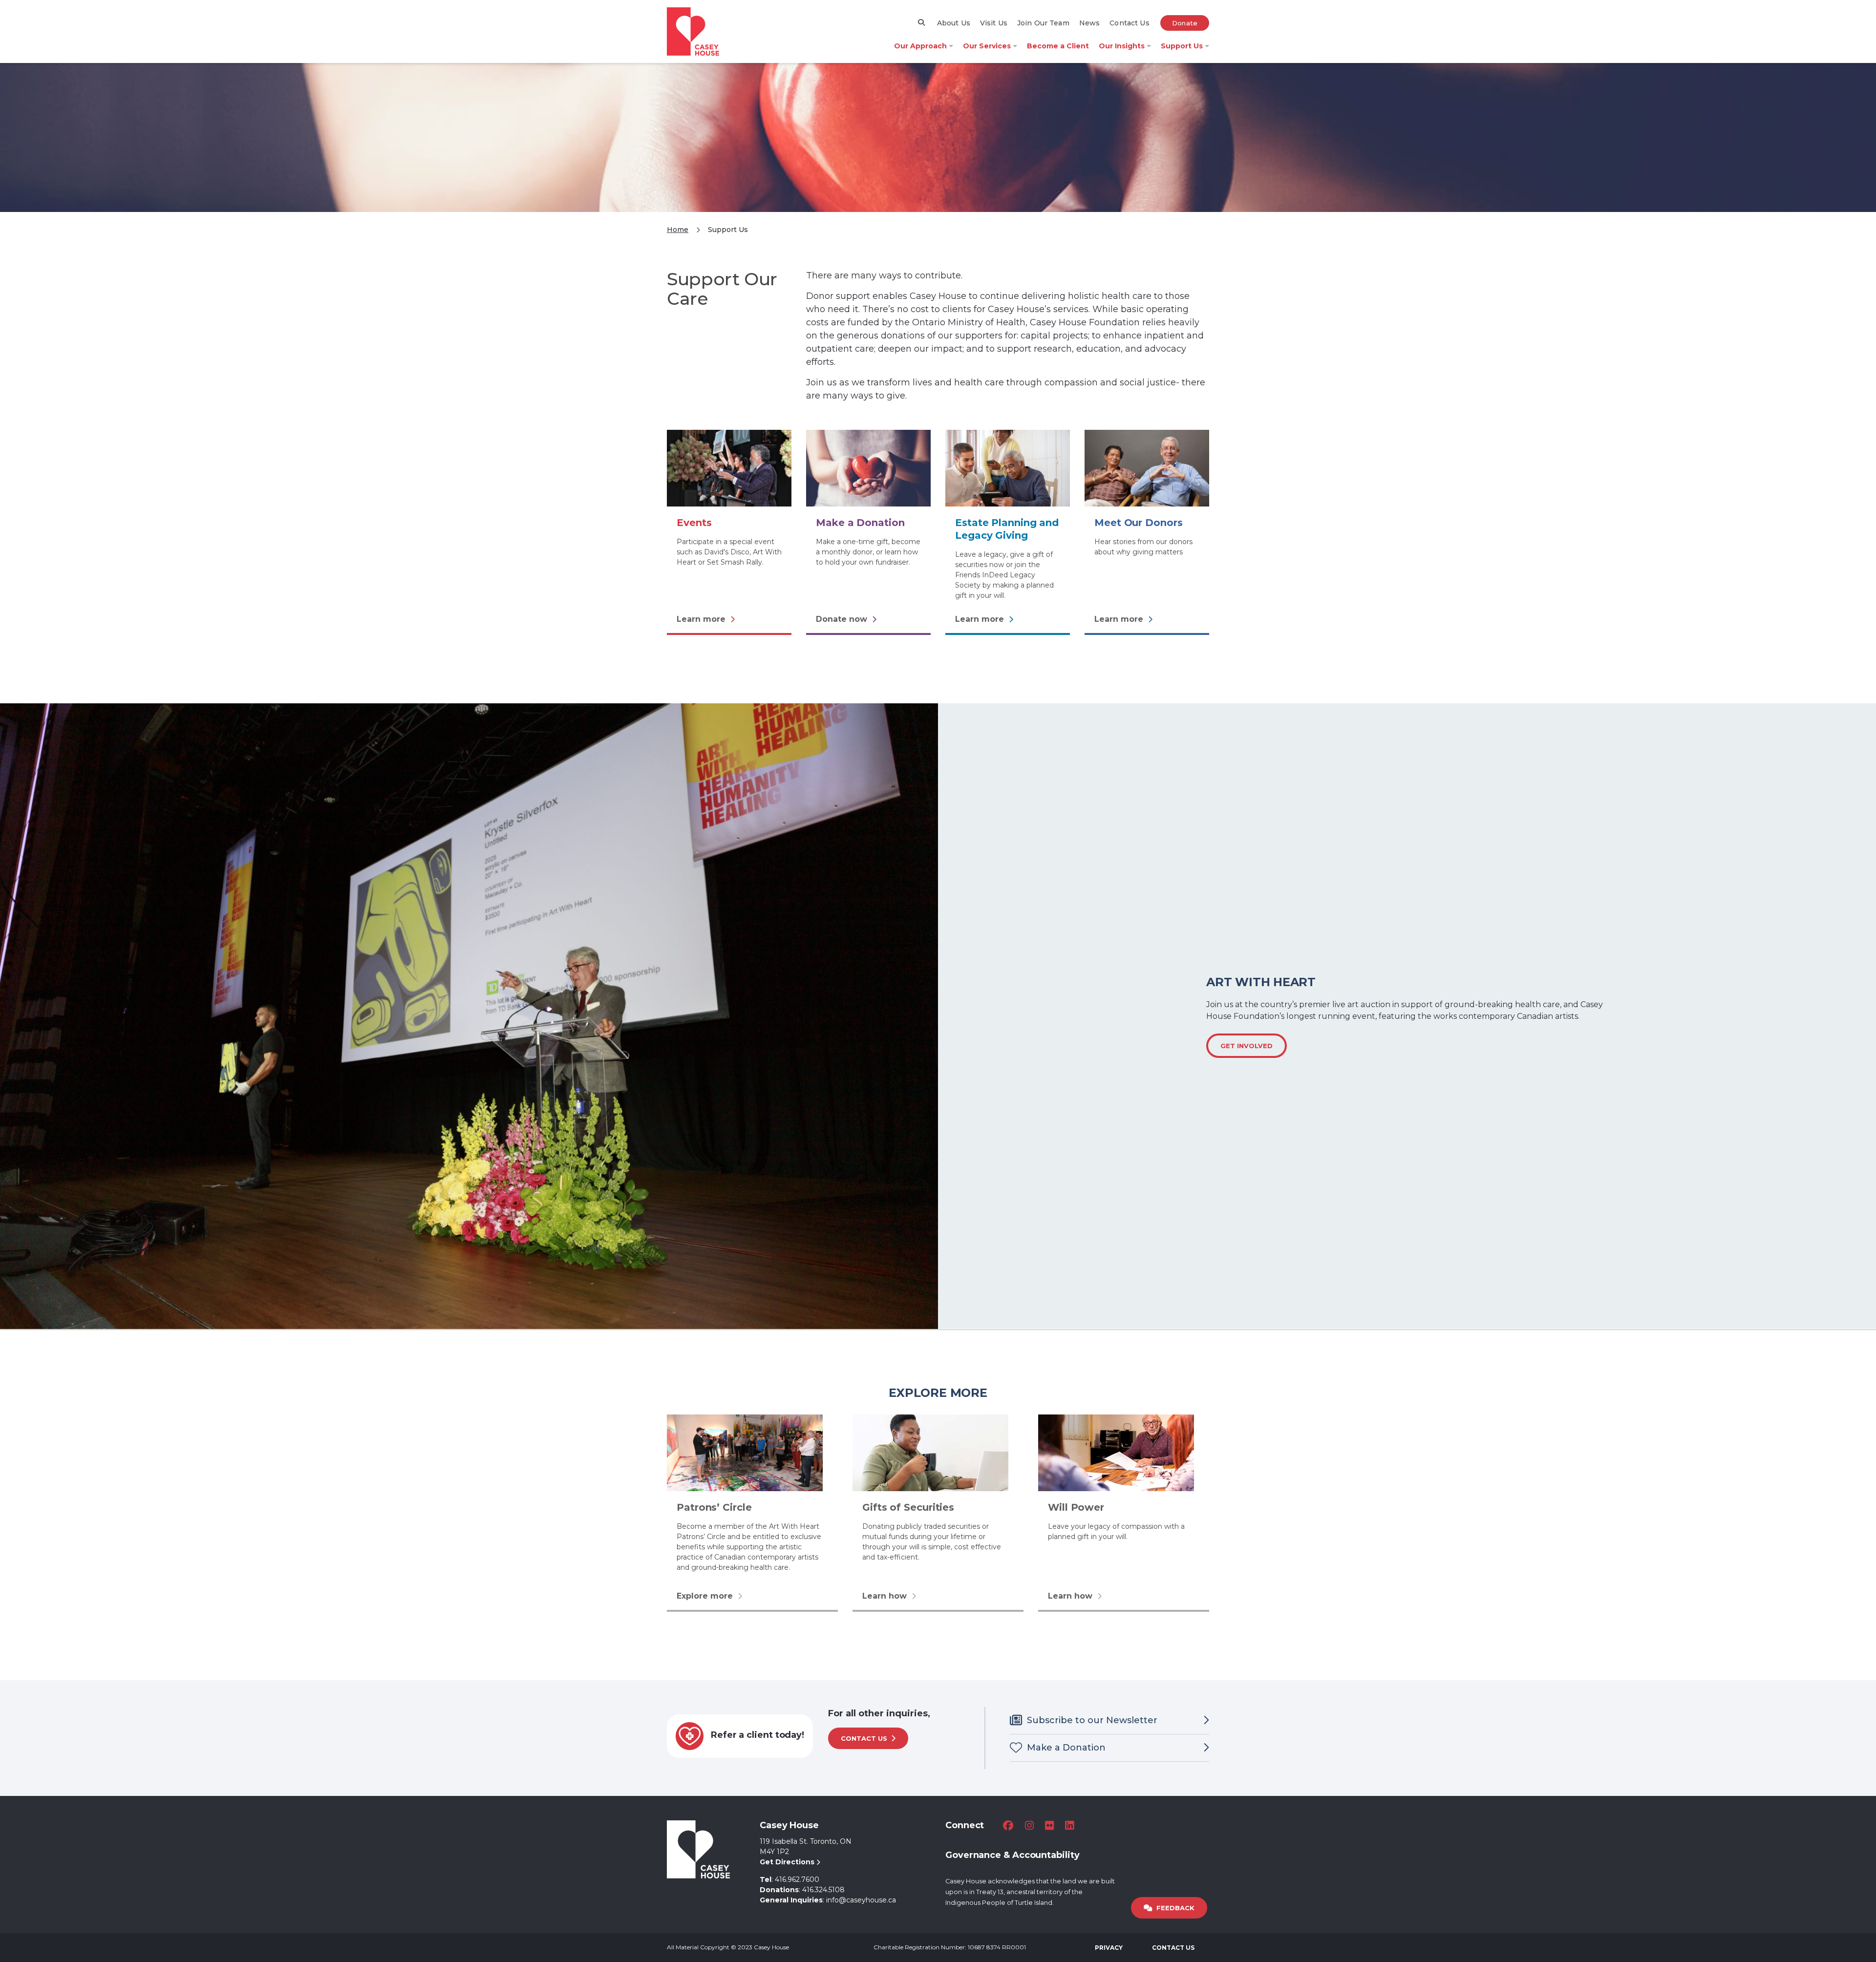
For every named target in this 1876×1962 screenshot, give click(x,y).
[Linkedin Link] (1069, 1825)
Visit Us (994, 23)
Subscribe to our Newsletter (1092, 1720)
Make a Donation (1066, 1748)
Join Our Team (1043, 23)
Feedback (1175, 1908)
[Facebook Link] (1008, 1825)
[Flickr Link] (1049, 1825)
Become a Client (1058, 46)
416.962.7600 (797, 1879)
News (1090, 23)
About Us (954, 23)
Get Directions (788, 1862)
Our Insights (1122, 46)
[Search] (922, 22)
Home (678, 230)
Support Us (1182, 46)
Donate (1185, 23)
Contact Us (1129, 23)
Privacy (1109, 1948)
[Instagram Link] (1029, 1825)
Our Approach (920, 46)
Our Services (987, 46)
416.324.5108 (823, 1890)
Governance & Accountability (1013, 1855)
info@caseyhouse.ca (861, 1900)
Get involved (1247, 1046)
